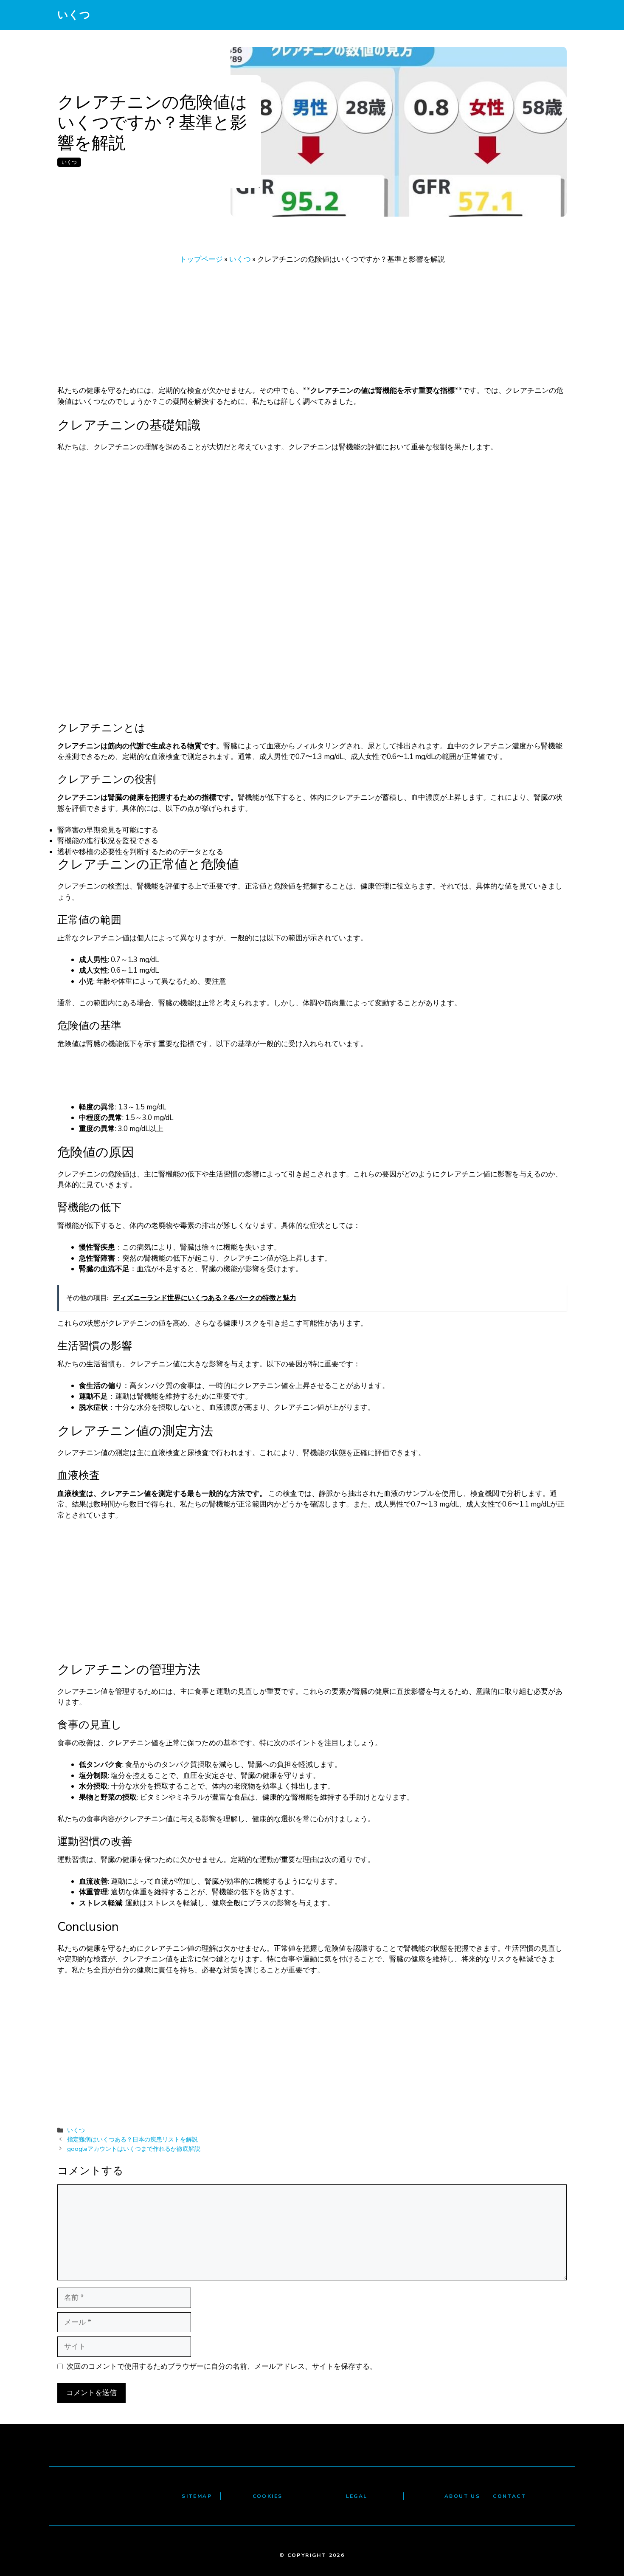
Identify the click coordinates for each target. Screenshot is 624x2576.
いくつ (74, 15)
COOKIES (268, 2496)
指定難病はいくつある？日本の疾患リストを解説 (132, 2139)
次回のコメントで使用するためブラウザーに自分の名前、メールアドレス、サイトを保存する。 (222, 2366)
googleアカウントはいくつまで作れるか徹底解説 (134, 2149)
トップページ (201, 259)
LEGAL (357, 2496)
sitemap (197, 2496)
